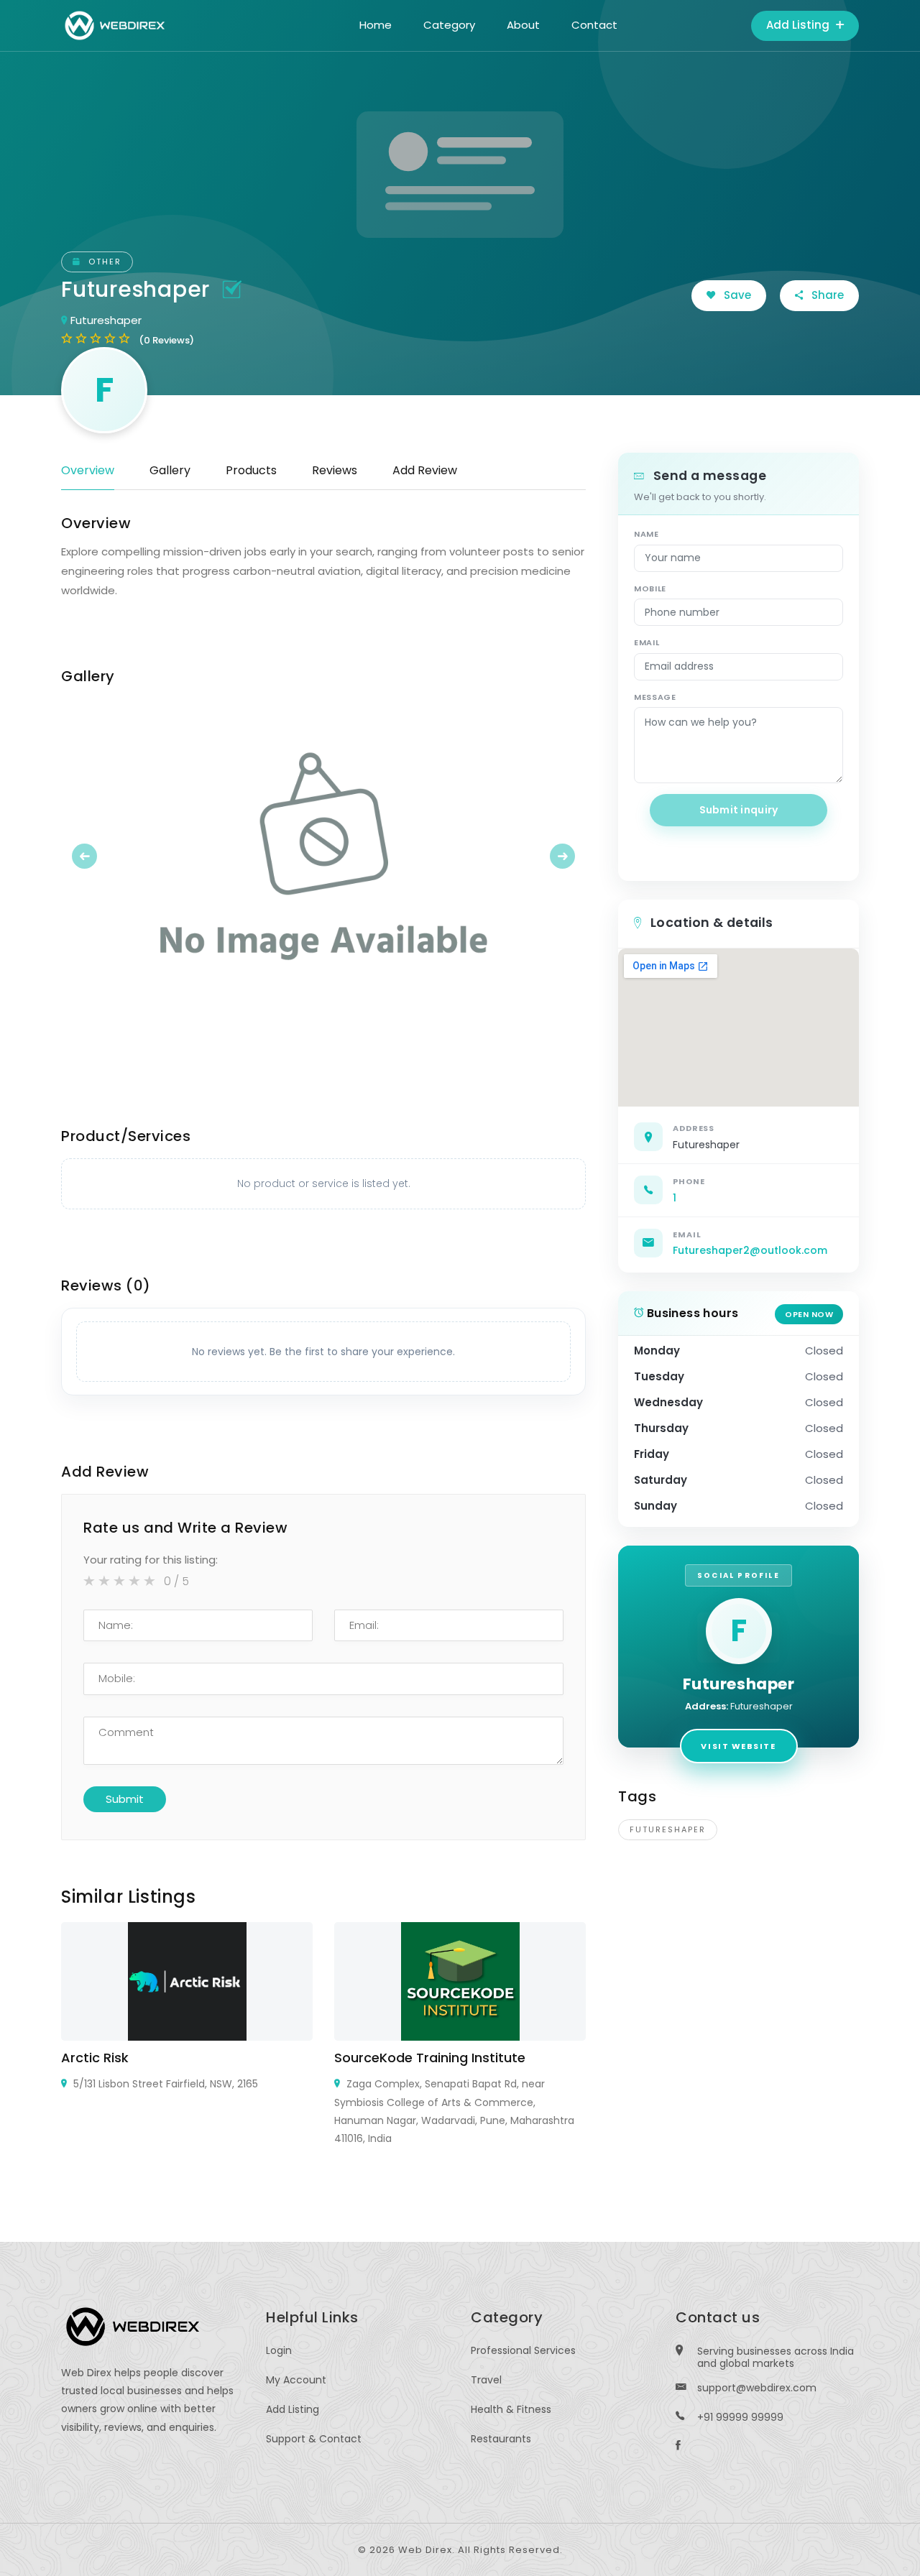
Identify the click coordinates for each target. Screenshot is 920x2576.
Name (647, 534)
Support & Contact (314, 2439)
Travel (486, 2380)
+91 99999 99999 (740, 2417)
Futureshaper (668, 1829)
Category (449, 25)
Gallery (170, 470)
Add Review (425, 470)
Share (826, 295)
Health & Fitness (511, 2409)
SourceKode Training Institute (430, 2058)
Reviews (335, 470)
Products (251, 470)
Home (376, 25)
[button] (101, 856)
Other (103, 262)
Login (279, 2350)
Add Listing (799, 25)
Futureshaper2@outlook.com (750, 1250)
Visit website (738, 1746)
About (523, 25)
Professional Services (523, 2350)
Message (655, 697)
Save (736, 295)
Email (647, 642)
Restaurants (501, 2439)
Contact (594, 25)
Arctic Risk (95, 2058)
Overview (88, 470)
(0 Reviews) (166, 340)
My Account (296, 2380)
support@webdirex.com (757, 2388)
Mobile (650, 588)
